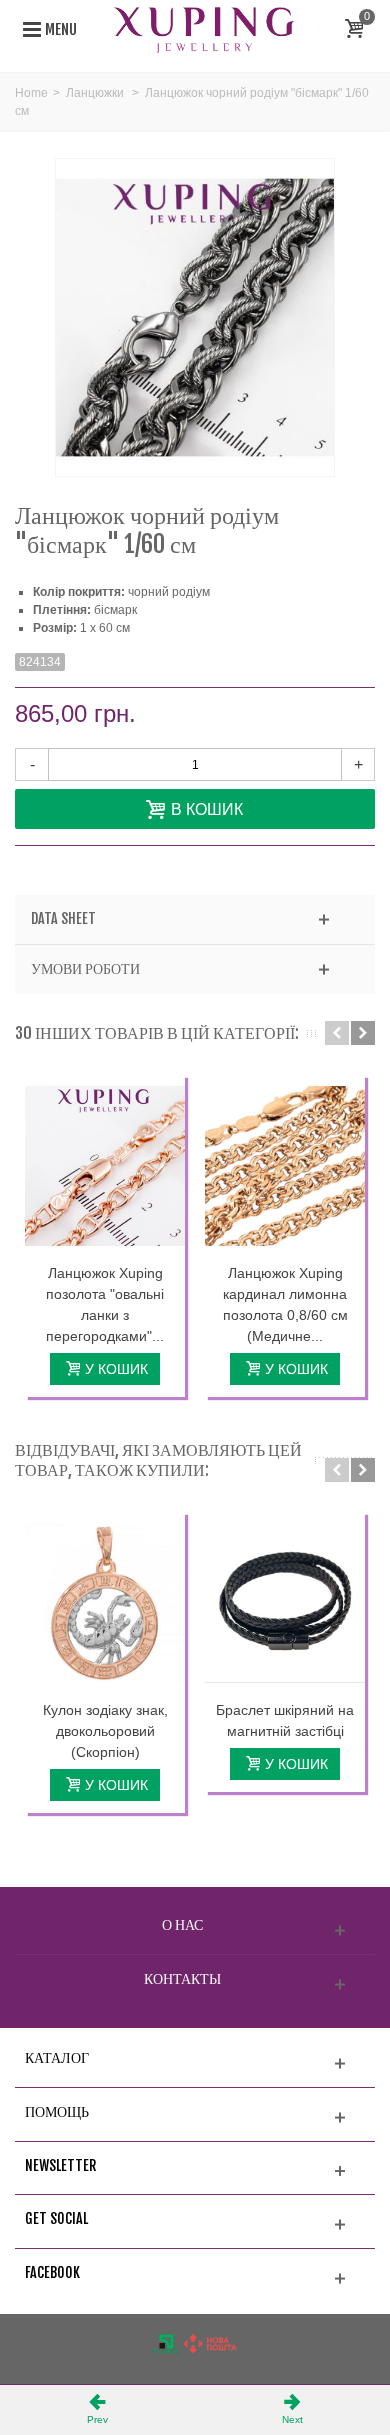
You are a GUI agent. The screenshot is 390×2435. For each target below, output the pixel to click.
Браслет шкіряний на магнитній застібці (285, 1720)
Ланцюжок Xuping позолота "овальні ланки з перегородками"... (105, 1304)
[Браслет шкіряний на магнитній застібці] (285, 1603)
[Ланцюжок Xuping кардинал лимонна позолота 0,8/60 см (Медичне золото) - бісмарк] (285, 1166)
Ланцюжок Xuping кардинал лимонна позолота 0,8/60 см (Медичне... (285, 1304)
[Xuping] (204, 29)
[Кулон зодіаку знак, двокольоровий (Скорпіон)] (105, 1603)
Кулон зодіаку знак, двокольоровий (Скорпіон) (105, 1731)
